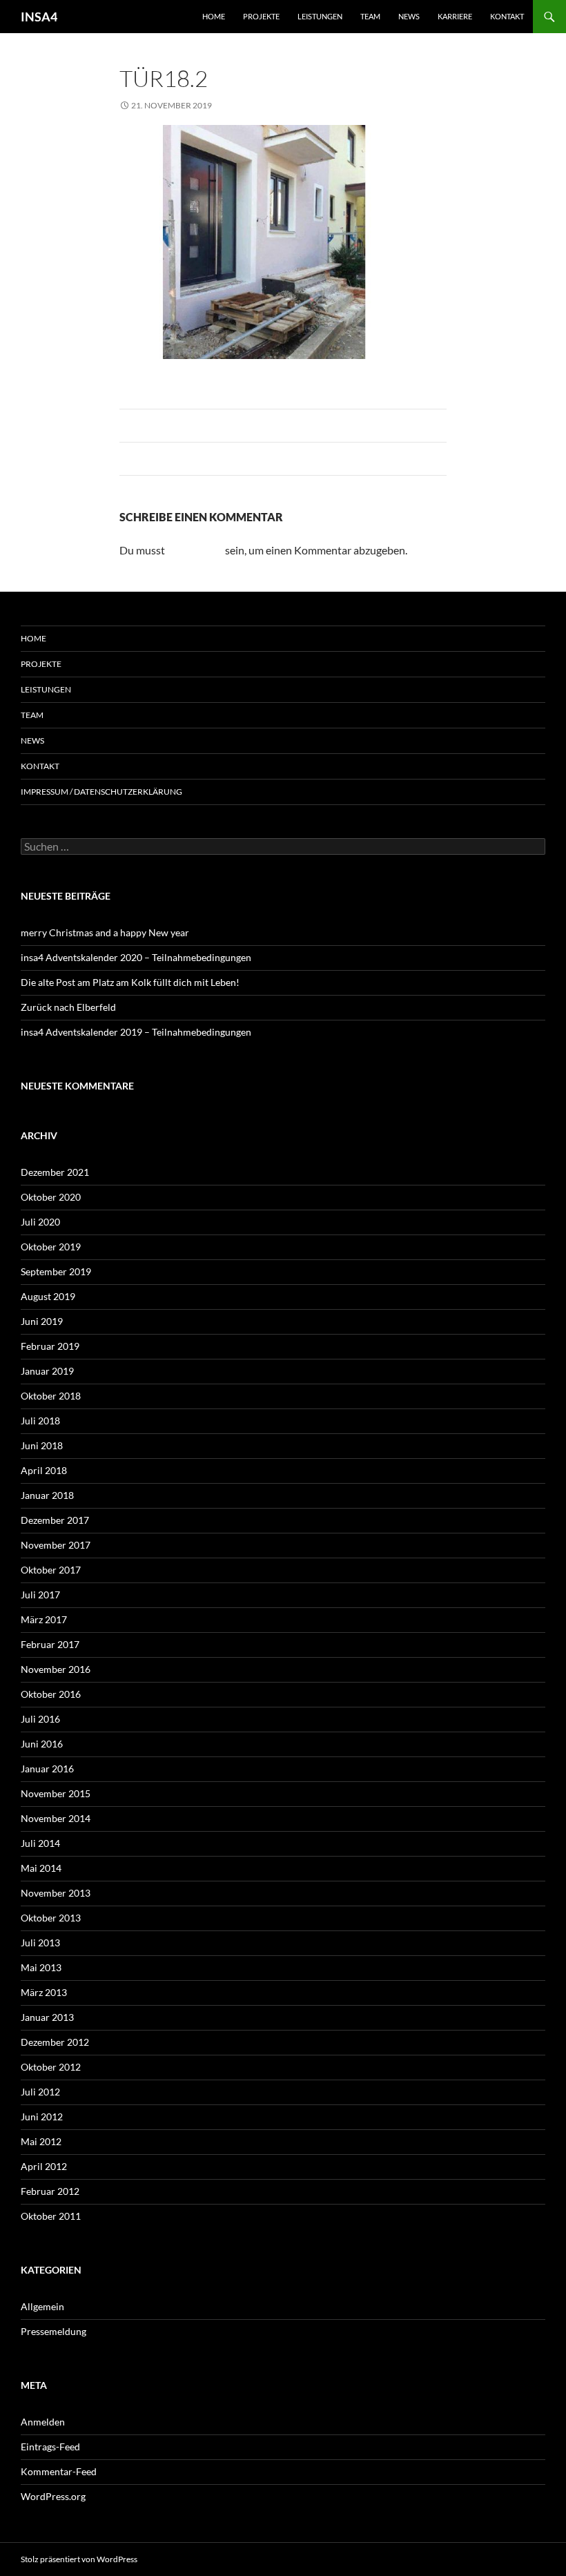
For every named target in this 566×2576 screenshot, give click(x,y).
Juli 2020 (40, 1222)
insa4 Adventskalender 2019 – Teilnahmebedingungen (136, 1032)
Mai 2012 (41, 2141)
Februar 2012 (50, 2191)
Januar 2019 (47, 1371)
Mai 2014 (41, 1868)
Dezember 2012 (55, 2042)
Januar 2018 (47, 1495)
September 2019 (56, 1271)
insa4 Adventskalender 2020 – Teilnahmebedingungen (136, 957)
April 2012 (44, 2166)
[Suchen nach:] (283, 847)
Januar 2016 (47, 1769)
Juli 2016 (40, 1719)
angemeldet (195, 550)
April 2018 (44, 1470)
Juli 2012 (40, 2092)
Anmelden (43, 2422)
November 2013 (56, 1893)
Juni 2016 (42, 1744)
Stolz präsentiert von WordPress (79, 2559)
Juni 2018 (42, 1445)
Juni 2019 (42, 1321)
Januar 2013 (47, 2017)
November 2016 (56, 1669)
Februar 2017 (50, 1644)
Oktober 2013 (51, 1918)
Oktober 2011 (51, 2216)
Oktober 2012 (51, 2067)
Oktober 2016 (51, 1694)
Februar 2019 (50, 1346)
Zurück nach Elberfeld (68, 1007)
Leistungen (320, 16)
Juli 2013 (40, 1943)
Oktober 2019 (51, 1247)
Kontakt (507, 16)
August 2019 (48, 1296)
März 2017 (44, 1619)
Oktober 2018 (51, 1396)
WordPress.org (53, 2496)
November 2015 (56, 1793)
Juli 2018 (40, 1421)
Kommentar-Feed (59, 2471)
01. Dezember (316, 105)
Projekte (261, 16)
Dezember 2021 (55, 1172)
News (409, 16)
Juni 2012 (42, 2117)
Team (370, 16)
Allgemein (42, 2306)
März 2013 (44, 1992)
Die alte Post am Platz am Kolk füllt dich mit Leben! (130, 982)
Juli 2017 (40, 1595)
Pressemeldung (53, 2331)
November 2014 (56, 1818)
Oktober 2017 (51, 1570)
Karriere (455, 16)
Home (214, 16)
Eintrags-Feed (50, 2447)
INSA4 (39, 17)
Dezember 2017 (55, 1520)
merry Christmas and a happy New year (105, 932)
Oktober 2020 (51, 1197)
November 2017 (56, 1545)
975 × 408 (250, 105)
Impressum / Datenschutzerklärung (101, 792)
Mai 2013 (41, 1967)
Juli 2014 (40, 1843)
